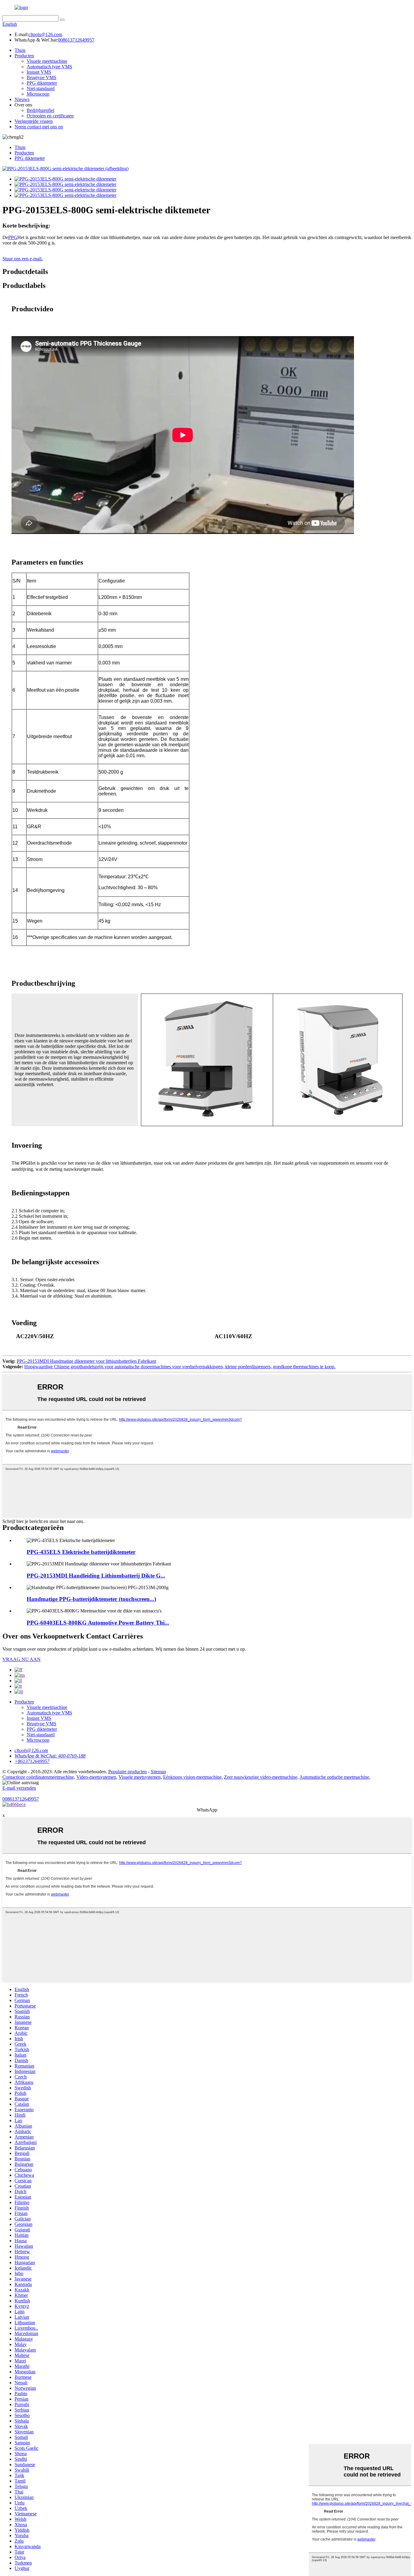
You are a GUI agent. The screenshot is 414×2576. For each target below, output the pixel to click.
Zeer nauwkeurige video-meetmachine (261, 1777)
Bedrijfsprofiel (40, 110)
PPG (13, 237)
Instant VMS (39, 72)
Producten (24, 56)
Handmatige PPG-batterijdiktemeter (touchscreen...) (91, 1599)
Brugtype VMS (42, 78)
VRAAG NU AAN (22, 1659)
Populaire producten (127, 1772)
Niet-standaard (41, 88)
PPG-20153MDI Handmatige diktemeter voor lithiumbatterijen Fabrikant (86, 1361)
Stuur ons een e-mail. (23, 259)
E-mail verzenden (19, 1788)
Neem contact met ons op (39, 127)
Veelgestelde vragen (34, 121)
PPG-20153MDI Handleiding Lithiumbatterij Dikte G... (96, 1576)
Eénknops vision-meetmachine (192, 1777)
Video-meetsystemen (96, 1777)
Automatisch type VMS (49, 67)
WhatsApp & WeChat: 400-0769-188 (50, 1756)
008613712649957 (76, 40)
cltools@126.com (45, 34)
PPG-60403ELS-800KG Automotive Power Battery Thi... (98, 1623)
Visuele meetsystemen (140, 1777)
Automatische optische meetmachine (334, 1777)
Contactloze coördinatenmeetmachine (38, 1777)
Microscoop (38, 94)
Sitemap (158, 1772)
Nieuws (22, 99)
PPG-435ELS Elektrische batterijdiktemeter (81, 1552)
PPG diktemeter (42, 83)
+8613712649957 (32, 1761)
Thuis (20, 50)
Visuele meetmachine (47, 61)
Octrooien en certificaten (50, 116)
